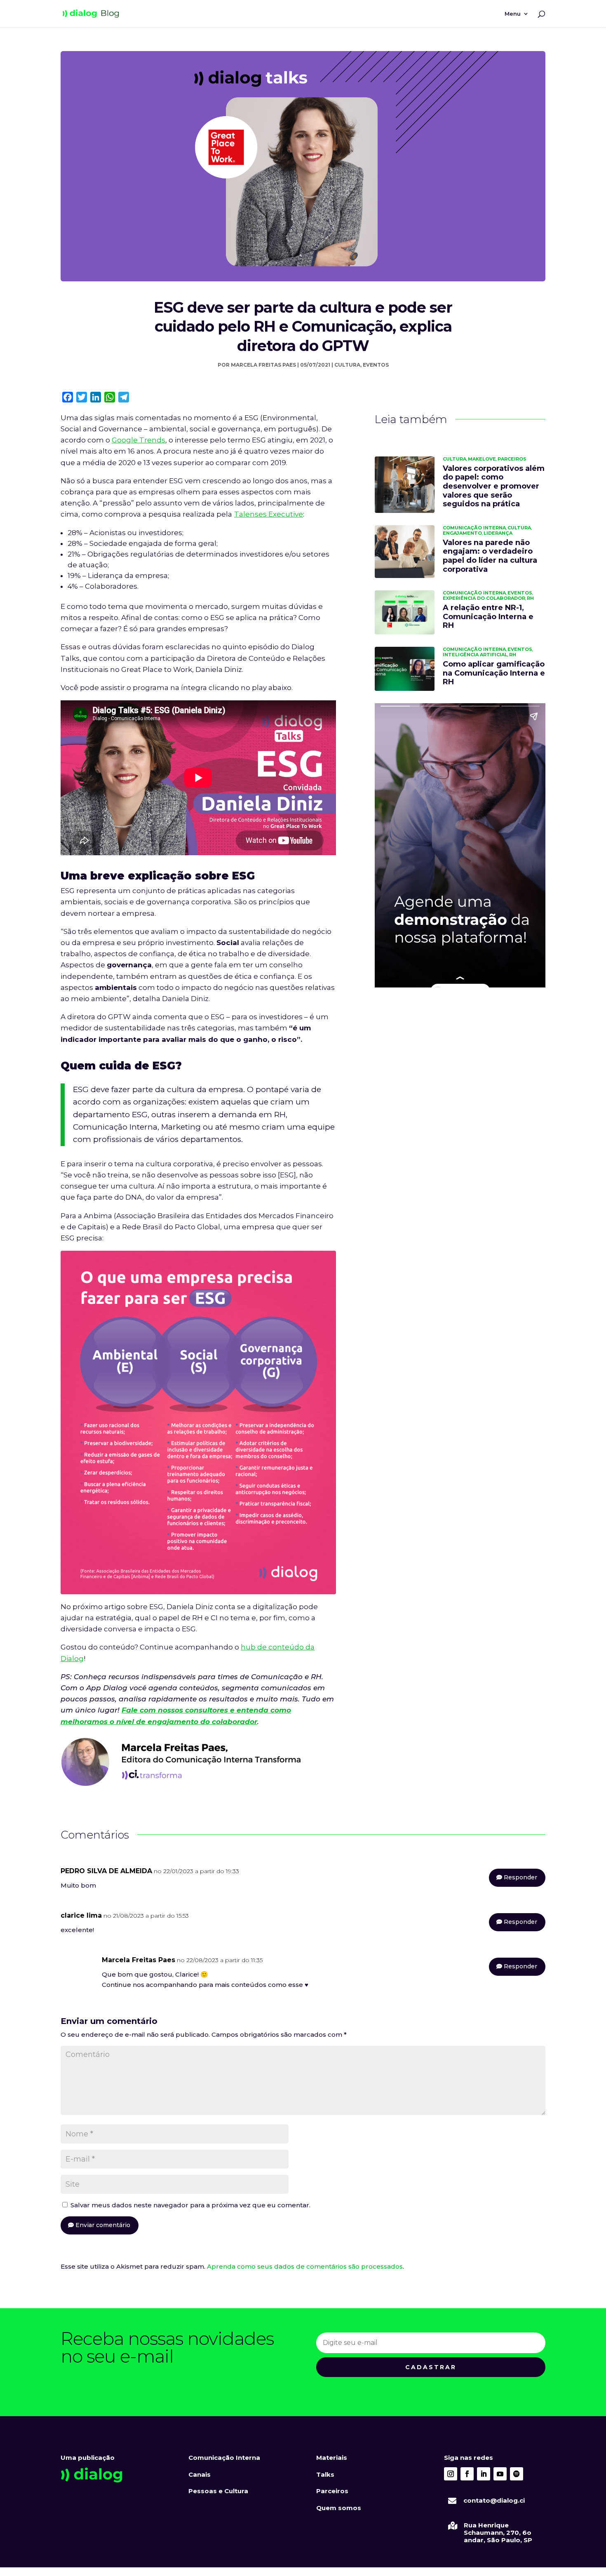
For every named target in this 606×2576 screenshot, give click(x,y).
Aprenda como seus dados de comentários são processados (305, 2266)
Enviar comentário (103, 2225)
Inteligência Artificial (475, 655)
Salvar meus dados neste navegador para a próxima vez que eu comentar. (190, 2205)
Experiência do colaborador (484, 598)
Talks (325, 2474)
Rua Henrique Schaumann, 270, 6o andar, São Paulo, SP (498, 2533)
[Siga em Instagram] (451, 2474)
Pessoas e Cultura (218, 2491)
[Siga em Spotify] (517, 2474)
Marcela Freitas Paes (263, 365)
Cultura (347, 365)
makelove (482, 459)
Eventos (376, 365)
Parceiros (512, 459)
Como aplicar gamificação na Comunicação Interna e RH (494, 673)
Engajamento (462, 533)
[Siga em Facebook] (467, 2474)
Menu (513, 14)
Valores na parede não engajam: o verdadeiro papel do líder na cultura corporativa (490, 556)
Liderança (498, 533)
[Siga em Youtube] (500, 2474)
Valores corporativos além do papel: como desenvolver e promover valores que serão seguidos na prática (494, 486)
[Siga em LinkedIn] (484, 2474)
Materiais (332, 2458)
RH (530, 598)
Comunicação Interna (474, 528)
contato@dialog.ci (494, 2500)
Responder (520, 1877)
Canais (200, 2474)
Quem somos (339, 2508)
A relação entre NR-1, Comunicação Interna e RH (488, 617)
